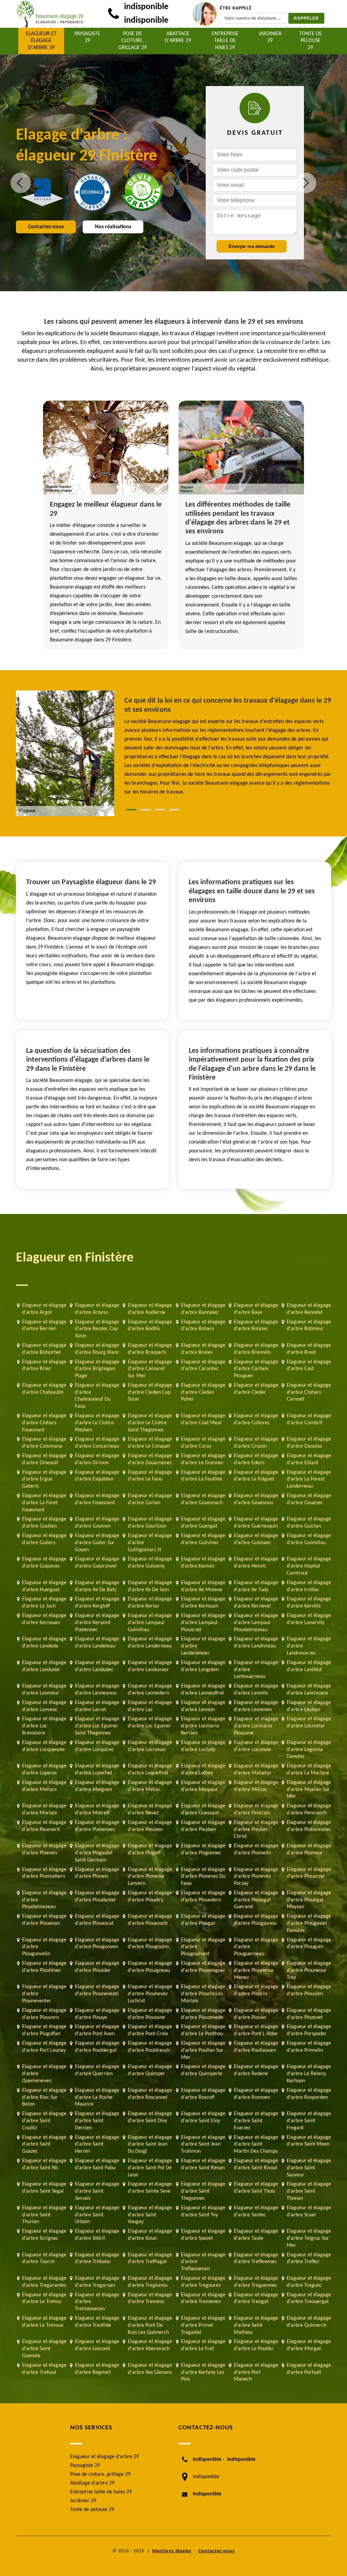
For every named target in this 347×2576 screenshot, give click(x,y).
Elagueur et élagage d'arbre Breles (203, 1349)
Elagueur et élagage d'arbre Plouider (97, 1967)
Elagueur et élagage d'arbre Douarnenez (150, 1459)
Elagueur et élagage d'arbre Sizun (150, 2235)
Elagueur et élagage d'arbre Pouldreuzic (150, 2047)
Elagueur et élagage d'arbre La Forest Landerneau (309, 1479)
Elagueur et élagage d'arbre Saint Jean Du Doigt (150, 2145)
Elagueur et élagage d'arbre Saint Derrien (97, 2121)
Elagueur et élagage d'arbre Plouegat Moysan (309, 1900)
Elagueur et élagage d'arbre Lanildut (309, 1666)
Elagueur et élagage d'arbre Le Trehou (44, 2298)
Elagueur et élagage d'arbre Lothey (203, 1770)
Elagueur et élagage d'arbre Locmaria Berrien (203, 1726)
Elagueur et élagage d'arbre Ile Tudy (256, 1586)
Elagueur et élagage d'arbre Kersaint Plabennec (97, 1623)
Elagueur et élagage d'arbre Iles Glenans (150, 2369)
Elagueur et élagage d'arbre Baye (256, 1309)
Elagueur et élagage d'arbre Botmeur (309, 1326)
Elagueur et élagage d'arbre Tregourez (203, 2282)
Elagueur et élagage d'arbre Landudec (97, 1666)
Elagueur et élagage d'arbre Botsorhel (44, 1349)
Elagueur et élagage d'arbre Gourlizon (150, 1523)
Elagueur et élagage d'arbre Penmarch (309, 1809)
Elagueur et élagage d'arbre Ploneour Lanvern (150, 1877)
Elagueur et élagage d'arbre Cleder (256, 1389)
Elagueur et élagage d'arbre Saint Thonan (309, 2191)
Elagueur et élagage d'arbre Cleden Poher (203, 1392)
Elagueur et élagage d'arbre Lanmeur (44, 1690)
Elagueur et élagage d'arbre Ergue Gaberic (44, 1479)
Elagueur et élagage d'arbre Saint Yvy (203, 2211)
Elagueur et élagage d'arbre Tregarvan (97, 2282)
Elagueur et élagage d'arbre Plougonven (97, 1944)
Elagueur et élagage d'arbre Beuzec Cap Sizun (97, 1329)
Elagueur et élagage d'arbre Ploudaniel (97, 1897)
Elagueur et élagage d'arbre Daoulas (309, 1443)
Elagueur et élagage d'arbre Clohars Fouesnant (44, 1423)
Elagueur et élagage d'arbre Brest (309, 1349)
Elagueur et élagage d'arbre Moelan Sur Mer (309, 1790)
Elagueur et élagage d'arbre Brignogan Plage (97, 1369)
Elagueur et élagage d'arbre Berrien (44, 1326)
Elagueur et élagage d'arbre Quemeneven (44, 2074)
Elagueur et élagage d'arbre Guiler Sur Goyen (97, 1543)
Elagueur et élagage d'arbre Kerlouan (203, 1603)
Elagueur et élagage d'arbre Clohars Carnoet (309, 1392)
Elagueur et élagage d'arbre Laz (150, 1706)
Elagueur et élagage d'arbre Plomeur (309, 1849)
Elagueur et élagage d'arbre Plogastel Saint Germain (97, 1853)
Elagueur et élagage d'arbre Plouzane (150, 2014)
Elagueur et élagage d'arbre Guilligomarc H (150, 1543)
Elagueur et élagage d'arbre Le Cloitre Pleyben (97, 1423)
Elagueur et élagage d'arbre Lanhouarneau (256, 1670)
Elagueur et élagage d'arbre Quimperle (203, 2070)
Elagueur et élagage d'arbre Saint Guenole (44, 2349)
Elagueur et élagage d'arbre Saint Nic (44, 2164)
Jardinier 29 (270, 37)
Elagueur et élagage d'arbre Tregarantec (44, 2282)
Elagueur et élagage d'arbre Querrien (97, 2070)
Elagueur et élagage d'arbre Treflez (309, 2259)
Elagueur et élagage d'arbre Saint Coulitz (44, 2121)
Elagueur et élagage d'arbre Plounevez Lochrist (150, 1994)
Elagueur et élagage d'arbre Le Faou (150, 1476)
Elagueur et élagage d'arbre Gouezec (309, 1499)
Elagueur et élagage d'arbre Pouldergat (97, 2047)
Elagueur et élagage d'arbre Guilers (44, 1539)
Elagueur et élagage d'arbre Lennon (203, 1706)
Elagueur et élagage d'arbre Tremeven (203, 2298)
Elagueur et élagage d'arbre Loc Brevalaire (44, 1726)
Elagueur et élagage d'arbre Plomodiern (44, 1873)
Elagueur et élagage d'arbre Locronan (150, 1746)
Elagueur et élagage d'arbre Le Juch (44, 1603)
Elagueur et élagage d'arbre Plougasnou (256, 1920)
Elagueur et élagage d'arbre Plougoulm (150, 1944)
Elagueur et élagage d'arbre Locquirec (97, 1746)
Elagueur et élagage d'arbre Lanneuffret (203, 1690)
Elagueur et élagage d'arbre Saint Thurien (44, 2215)
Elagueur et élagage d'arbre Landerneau (150, 1643)
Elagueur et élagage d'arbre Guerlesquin (256, 1523)
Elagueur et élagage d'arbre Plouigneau (150, 1967)
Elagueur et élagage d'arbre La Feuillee (203, 1476)
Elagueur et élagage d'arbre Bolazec (256, 1326)
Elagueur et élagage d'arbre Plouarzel (309, 1873)
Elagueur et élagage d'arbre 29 (41, 41)
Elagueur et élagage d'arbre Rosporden (309, 2094)
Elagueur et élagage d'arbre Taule (256, 2235)
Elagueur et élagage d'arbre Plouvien (309, 1990)
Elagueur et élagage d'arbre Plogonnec (203, 1849)
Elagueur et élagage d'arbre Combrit (309, 1419)
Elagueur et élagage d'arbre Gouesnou (256, 1499)
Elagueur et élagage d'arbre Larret (97, 1706)
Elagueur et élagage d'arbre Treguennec (256, 2282)
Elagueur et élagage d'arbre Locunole (256, 1746)
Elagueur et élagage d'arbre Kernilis (309, 1603)
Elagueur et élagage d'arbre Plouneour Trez (309, 1971)
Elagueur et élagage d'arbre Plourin (256, 1990)
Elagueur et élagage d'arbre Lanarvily (309, 1619)
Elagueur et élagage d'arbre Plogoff (150, 1849)
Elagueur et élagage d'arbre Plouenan (44, 1920)
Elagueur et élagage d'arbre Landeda (44, 1643)
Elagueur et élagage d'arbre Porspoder (309, 2030)
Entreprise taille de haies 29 (225, 41)
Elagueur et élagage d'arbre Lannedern (150, 1690)
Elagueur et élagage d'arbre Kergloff (97, 1603)
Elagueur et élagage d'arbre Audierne (150, 1309)
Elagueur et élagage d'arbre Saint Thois (256, 2188)
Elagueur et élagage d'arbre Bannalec (203, 1309)
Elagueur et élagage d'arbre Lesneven (256, 1706)
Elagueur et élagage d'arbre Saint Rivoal (256, 2164)
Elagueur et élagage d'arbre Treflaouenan (203, 2262)
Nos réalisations (113, 227)
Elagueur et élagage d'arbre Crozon (256, 1443)
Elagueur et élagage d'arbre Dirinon (97, 1459)
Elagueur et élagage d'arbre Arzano (97, 1309)
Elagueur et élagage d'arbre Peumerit (44, 1826)
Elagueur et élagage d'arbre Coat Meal (203, 1419)
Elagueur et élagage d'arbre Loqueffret (150, 1770)
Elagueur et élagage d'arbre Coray (203, 1443)
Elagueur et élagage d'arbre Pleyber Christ (256, 1830)
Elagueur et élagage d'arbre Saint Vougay (150, 2215)
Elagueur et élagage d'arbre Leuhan (309, 1706)
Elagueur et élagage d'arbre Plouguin (309, 1944)
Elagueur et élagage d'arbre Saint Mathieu (256, 2325)
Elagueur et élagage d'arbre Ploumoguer (203, 1967)
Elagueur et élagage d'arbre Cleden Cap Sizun (150, 1392)
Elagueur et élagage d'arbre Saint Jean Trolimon (203, 2145)
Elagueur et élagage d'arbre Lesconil (97, 2345)
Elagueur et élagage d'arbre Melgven (97, 1786)
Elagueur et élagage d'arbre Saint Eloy (203, 2117)
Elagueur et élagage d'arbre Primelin (309, 2047)
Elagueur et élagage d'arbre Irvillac (309, 1586)
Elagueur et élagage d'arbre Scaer (309, 2211)
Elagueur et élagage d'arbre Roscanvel (150, 2094)
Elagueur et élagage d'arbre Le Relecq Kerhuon (309, 2074)
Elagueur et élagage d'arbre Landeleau (97, 1643)
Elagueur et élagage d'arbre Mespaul (203, 1786)
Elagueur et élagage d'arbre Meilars (44, 1786)
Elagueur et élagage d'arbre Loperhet (97, 1770)
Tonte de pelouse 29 (311, 41)
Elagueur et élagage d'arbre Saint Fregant (309, 2121)
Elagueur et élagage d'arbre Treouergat (309, 2298)
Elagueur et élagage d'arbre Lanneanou (97, 1690)
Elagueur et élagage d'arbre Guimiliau (309, 1539)
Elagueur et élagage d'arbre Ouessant (203, 1809)
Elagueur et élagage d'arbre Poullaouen (256, 2047)
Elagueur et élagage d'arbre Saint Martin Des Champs (256, 2145)
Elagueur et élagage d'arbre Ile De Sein (150, 1586)
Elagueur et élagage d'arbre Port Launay (44, 2047)
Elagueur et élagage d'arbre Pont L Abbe (256, 2030)
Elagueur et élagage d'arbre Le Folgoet (256, 1476)
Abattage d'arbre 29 (178, 37)
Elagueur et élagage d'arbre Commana (44, 1443)
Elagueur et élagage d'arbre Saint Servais (97, 2191)
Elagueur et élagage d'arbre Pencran (256, 1809)
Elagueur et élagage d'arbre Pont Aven (97, 2030)
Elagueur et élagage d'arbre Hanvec (203, 1563)
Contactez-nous (46, 227)
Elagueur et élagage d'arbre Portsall (309, 2369)
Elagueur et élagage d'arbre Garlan (150, 1499)
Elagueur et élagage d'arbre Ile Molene (203, 1586)
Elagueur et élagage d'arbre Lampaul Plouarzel (203, 1623)
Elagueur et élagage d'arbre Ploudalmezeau (44, 1900)
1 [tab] (131, 810)
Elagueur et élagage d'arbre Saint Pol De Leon (150, 2168)
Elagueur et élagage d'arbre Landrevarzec (309, 1646)
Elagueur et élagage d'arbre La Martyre (309, 1770)
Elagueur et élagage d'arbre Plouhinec (44, 1967)
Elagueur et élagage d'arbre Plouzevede (203, 2014)
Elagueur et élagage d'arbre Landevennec (203, 1646)
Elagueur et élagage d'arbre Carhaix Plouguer (256, 1369)
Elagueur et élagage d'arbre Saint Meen (309, 2141)
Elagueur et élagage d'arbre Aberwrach (150, 2345)
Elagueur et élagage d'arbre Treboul (44, 2369)
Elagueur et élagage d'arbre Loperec (44, 1770)
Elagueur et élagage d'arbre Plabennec (97, 1826)
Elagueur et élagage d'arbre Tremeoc (150, 2298)
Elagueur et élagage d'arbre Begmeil (97, 2369)
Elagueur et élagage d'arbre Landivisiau (256, 1643)
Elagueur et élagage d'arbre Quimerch (309, 2322)
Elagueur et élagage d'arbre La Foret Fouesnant (44, 1503)
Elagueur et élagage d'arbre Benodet (309, 1309)
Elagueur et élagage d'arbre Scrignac (44, 2235)
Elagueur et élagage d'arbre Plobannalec (309, 1826)
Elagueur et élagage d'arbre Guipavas (44, 1563)
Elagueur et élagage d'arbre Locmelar (309, 1722)
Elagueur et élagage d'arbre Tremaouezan (97, 2302)
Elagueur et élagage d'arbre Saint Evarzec (256, 2121)
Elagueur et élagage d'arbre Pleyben (203, 1826)
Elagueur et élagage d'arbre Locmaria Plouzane (256, 1726)
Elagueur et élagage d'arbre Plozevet (309, 2014)
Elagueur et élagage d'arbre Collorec (256, 1419)
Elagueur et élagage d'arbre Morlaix (44, 1809)
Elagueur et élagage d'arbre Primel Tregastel (203, 2325)
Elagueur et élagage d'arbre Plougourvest (203, 1947)
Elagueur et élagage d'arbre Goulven (97, 1523)
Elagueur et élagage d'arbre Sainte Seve (150, 2188)
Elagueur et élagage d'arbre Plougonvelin (44, 1947)
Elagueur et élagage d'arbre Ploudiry (150, 1897)
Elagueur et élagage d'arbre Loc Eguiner (150, 1722)
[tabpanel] (228, 746)
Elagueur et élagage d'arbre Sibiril (97, 2235)
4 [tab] (174, 810)
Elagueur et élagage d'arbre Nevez (150, 1809)
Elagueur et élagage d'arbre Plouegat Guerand (256, 1900)
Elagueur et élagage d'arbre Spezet (203, 2235)
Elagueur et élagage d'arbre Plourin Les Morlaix (203, 1994)
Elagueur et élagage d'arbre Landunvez (150, 1666)
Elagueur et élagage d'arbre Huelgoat (44, 1586)
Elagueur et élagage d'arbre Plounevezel (97, 1990)
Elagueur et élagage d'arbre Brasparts (150, 1349)
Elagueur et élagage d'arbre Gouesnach (203, 1499)
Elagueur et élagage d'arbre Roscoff (203, 2094)
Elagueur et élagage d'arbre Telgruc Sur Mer (309, 2238)
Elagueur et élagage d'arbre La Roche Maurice (97, 2098)
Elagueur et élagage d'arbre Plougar (203, 1920)
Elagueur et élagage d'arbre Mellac (150, 1786)
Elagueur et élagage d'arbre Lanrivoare (309, 1690)
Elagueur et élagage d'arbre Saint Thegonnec (203, 2191)
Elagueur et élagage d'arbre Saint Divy (150, 2117)
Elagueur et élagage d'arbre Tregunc (309, 2282)
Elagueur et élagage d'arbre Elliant (309, 1459)
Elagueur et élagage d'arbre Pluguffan (44, 2030)
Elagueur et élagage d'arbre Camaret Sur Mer (150, 1369)
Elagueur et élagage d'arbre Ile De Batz (97, 1586)
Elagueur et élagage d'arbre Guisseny (150, 1563)
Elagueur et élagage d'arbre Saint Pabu (97, 2164)
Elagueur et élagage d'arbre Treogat (256, 2298)
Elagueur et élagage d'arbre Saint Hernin (97, 2145)
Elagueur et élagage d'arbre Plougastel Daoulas (309, 1923)
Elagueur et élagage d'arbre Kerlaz (150, 1603)
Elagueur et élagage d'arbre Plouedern (203, 1897)
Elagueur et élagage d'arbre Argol (44, 1309)
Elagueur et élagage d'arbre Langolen (203, 1666)
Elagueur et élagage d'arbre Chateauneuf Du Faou (97, 1396)
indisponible (146, 7)
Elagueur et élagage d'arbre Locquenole (44, 1746)
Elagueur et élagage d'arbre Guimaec (256, 1539)
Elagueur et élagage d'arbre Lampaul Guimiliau (150, 1623)
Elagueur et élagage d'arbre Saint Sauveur (309, 2168)
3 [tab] (160, 810)
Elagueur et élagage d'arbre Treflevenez (256, 2259)
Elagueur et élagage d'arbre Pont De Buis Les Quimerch (150, 2325)
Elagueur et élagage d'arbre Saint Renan (203, 2164)
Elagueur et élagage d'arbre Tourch (44, 2259)
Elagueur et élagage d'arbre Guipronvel (97, 1563)
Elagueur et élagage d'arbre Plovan (256, 2014)
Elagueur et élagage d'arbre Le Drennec (203, 1459)
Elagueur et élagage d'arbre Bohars (203, 1326)
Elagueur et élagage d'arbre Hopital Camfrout (309, 1566)
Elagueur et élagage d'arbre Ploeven (44, 1849)
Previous (21, 183)
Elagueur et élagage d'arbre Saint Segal (44, 2188)
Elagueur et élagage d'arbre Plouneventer (44, 1994)
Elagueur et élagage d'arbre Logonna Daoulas (309, 1750)
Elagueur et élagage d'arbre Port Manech (256, 2372)
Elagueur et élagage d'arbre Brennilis (256, 1349)
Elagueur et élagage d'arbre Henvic (256, 1563)
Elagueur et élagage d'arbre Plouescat (97, 1920)
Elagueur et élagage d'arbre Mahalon (256, 1770)
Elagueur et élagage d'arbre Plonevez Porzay (256, 1877)
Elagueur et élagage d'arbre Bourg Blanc (97, 1349)
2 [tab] (146, 810)
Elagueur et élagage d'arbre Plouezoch (150, 1920)
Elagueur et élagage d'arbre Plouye (97, 2014)
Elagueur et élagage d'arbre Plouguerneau (256, 1947)
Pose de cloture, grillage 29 (132, 41)
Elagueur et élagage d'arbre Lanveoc (44, 1706)
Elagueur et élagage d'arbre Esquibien (97, 1476)
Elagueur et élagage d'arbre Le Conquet (150, 1443)
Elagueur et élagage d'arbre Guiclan (309, 1523)
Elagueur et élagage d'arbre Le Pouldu (256, 2345)
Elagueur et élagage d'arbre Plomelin (256, 1849)
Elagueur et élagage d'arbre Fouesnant (97, 1499)
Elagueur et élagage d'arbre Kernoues (44, 1619)
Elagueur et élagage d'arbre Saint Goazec (44, 2145)
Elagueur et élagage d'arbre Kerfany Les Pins (203, 2372)
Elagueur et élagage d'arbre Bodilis (150, 1326)
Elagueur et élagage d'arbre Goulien (44, 1523)
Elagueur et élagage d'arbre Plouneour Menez (256, 1971)
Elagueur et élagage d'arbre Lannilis (256, 1690)
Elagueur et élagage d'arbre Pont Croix (150, 2030)
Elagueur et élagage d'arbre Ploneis (97, 1873)
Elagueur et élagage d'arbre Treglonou (150, 2282)
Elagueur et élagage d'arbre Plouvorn (44, 2014)
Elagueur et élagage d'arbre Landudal (44, 1666)
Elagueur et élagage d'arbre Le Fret (203, 2345)
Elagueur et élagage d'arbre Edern (256, 1459)
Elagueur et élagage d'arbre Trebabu (97, 2259)
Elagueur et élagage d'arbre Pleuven (150, 1826)
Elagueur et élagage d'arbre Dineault (44, 1459)
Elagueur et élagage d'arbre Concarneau (97, 1443)
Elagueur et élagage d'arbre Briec (44, 1366)
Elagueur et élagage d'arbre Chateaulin (44, 1389)
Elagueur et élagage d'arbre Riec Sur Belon (44, 2098)
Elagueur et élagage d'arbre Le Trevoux (44, 2322)
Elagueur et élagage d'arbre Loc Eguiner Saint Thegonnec (97, 1726)
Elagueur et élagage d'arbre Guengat (203, 1523)
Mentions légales (172, 2551)
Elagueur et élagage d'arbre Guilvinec (203, 1539)
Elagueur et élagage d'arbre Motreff (97, 1809)
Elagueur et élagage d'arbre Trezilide (97, 2322)
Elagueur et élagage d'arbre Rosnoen (256, 2094)
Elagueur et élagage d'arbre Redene (256, 2070)
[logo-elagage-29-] (50, 14)
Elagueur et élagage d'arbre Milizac (256, 1786)
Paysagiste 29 (87, 37)
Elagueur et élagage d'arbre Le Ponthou (203, 2030)
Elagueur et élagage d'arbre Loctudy (203, 1746)
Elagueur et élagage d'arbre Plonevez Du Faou (203, 1877)
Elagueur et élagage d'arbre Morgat (309, 2345)
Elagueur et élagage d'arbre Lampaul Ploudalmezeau (256, 1623)
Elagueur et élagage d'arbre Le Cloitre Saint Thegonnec (150, 1423)
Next (306, 183)
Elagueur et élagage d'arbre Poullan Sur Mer (203, 2050)
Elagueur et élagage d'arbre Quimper (150, 2070)
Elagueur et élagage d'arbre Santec (256, 2211)
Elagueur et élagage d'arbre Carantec (203, 1366)
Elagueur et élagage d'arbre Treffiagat (150, 2259)
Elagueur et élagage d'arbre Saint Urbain (97, 2215)
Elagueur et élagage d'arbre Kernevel (256, 1603)
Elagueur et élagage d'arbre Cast (309, 1366)
